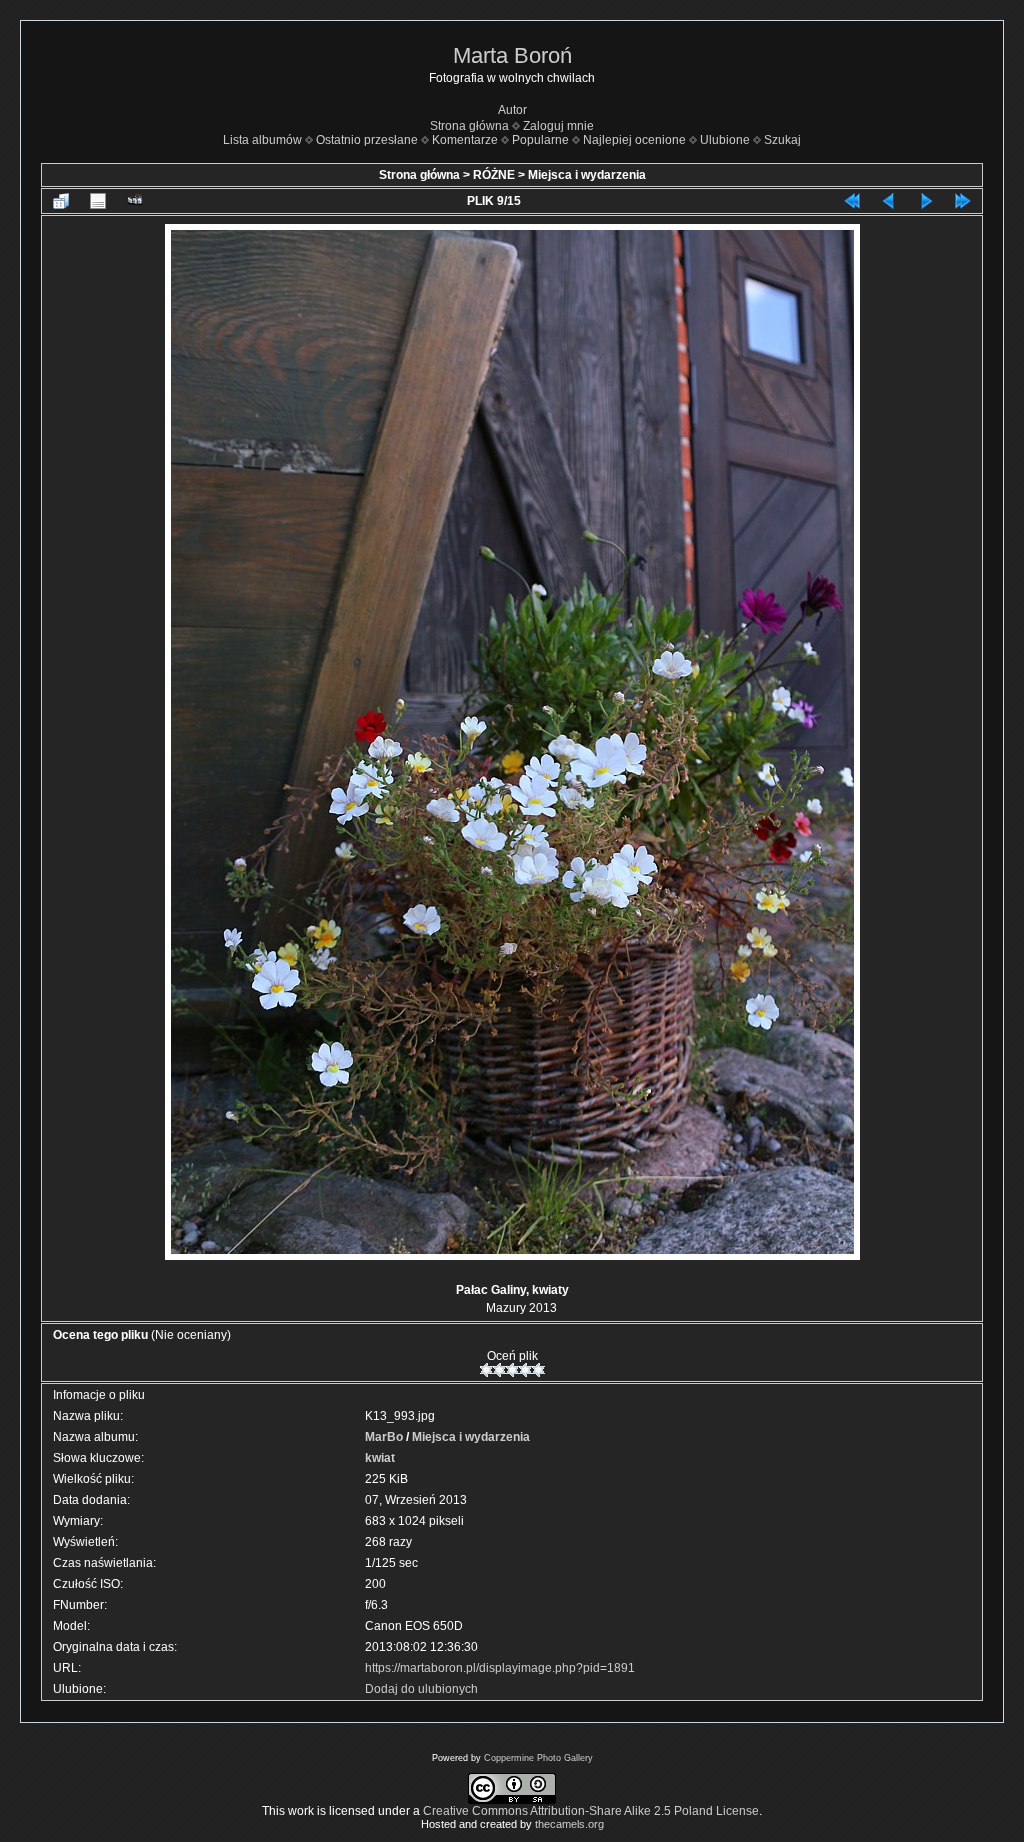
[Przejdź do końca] (963, 201)
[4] (525, 1370)
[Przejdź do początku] (852, 201)
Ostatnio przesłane (367, 140)
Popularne (540, 140)
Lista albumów (262, 140)
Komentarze (465, 140)
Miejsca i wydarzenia (587, 175)
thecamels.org (569, 1824)
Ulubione (725, 140)
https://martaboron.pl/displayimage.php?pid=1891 (500, 1668)
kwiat (380, 1458)
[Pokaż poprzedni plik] (889, 201)
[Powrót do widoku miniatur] (61, 201)
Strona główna (469, 126)
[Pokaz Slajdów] (135, 201)
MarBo (384, 1437)
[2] (499, 1370)
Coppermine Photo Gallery (538, 1758)
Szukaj (782, 140)
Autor (512, 110)
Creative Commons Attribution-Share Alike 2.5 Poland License (591, 1811)
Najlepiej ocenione (634, 140)
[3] (512, 1370)
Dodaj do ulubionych (421, 1689)
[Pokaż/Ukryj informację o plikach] (98, 201)
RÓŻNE (494, 175)
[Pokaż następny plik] (926, 201)
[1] (486, 1370)
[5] (538, 1370)
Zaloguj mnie (558, 126)
